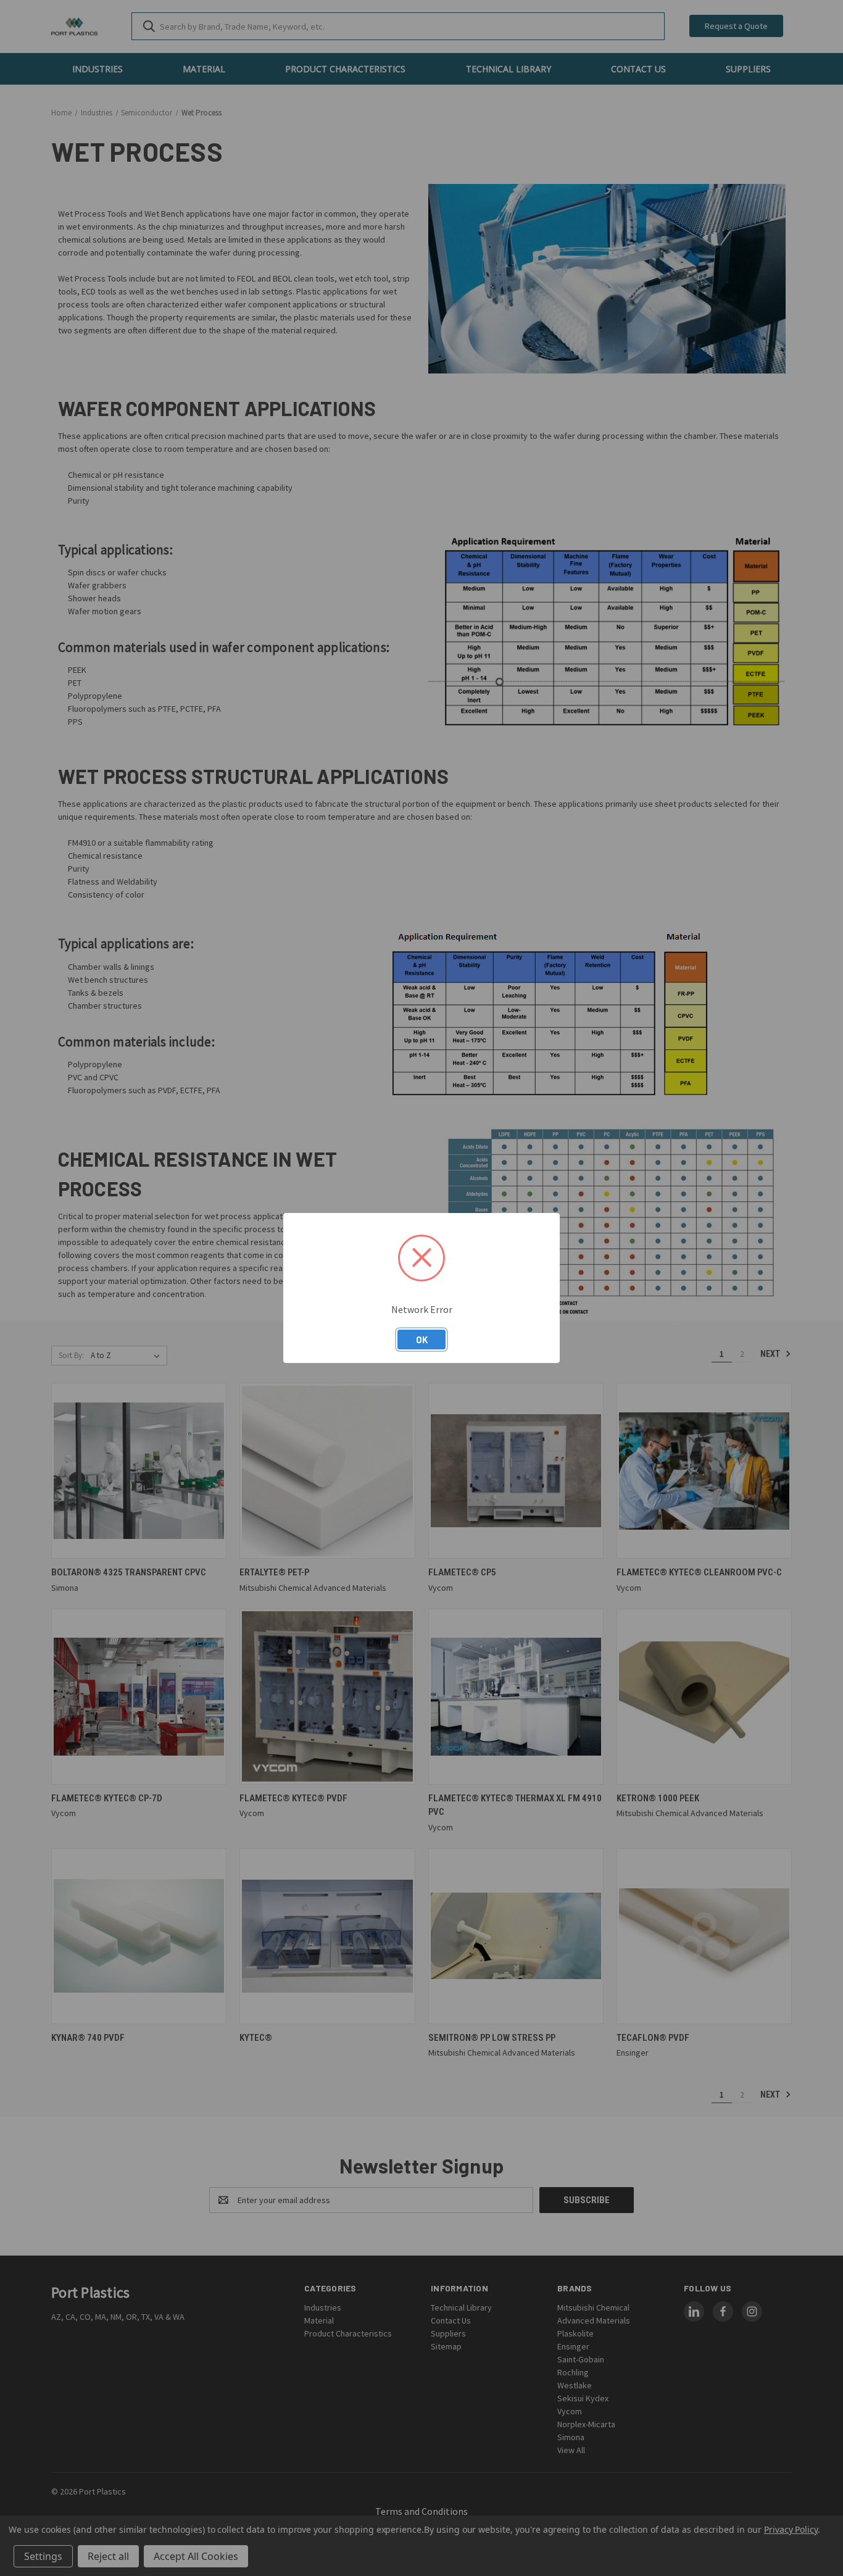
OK (422, 1340)
